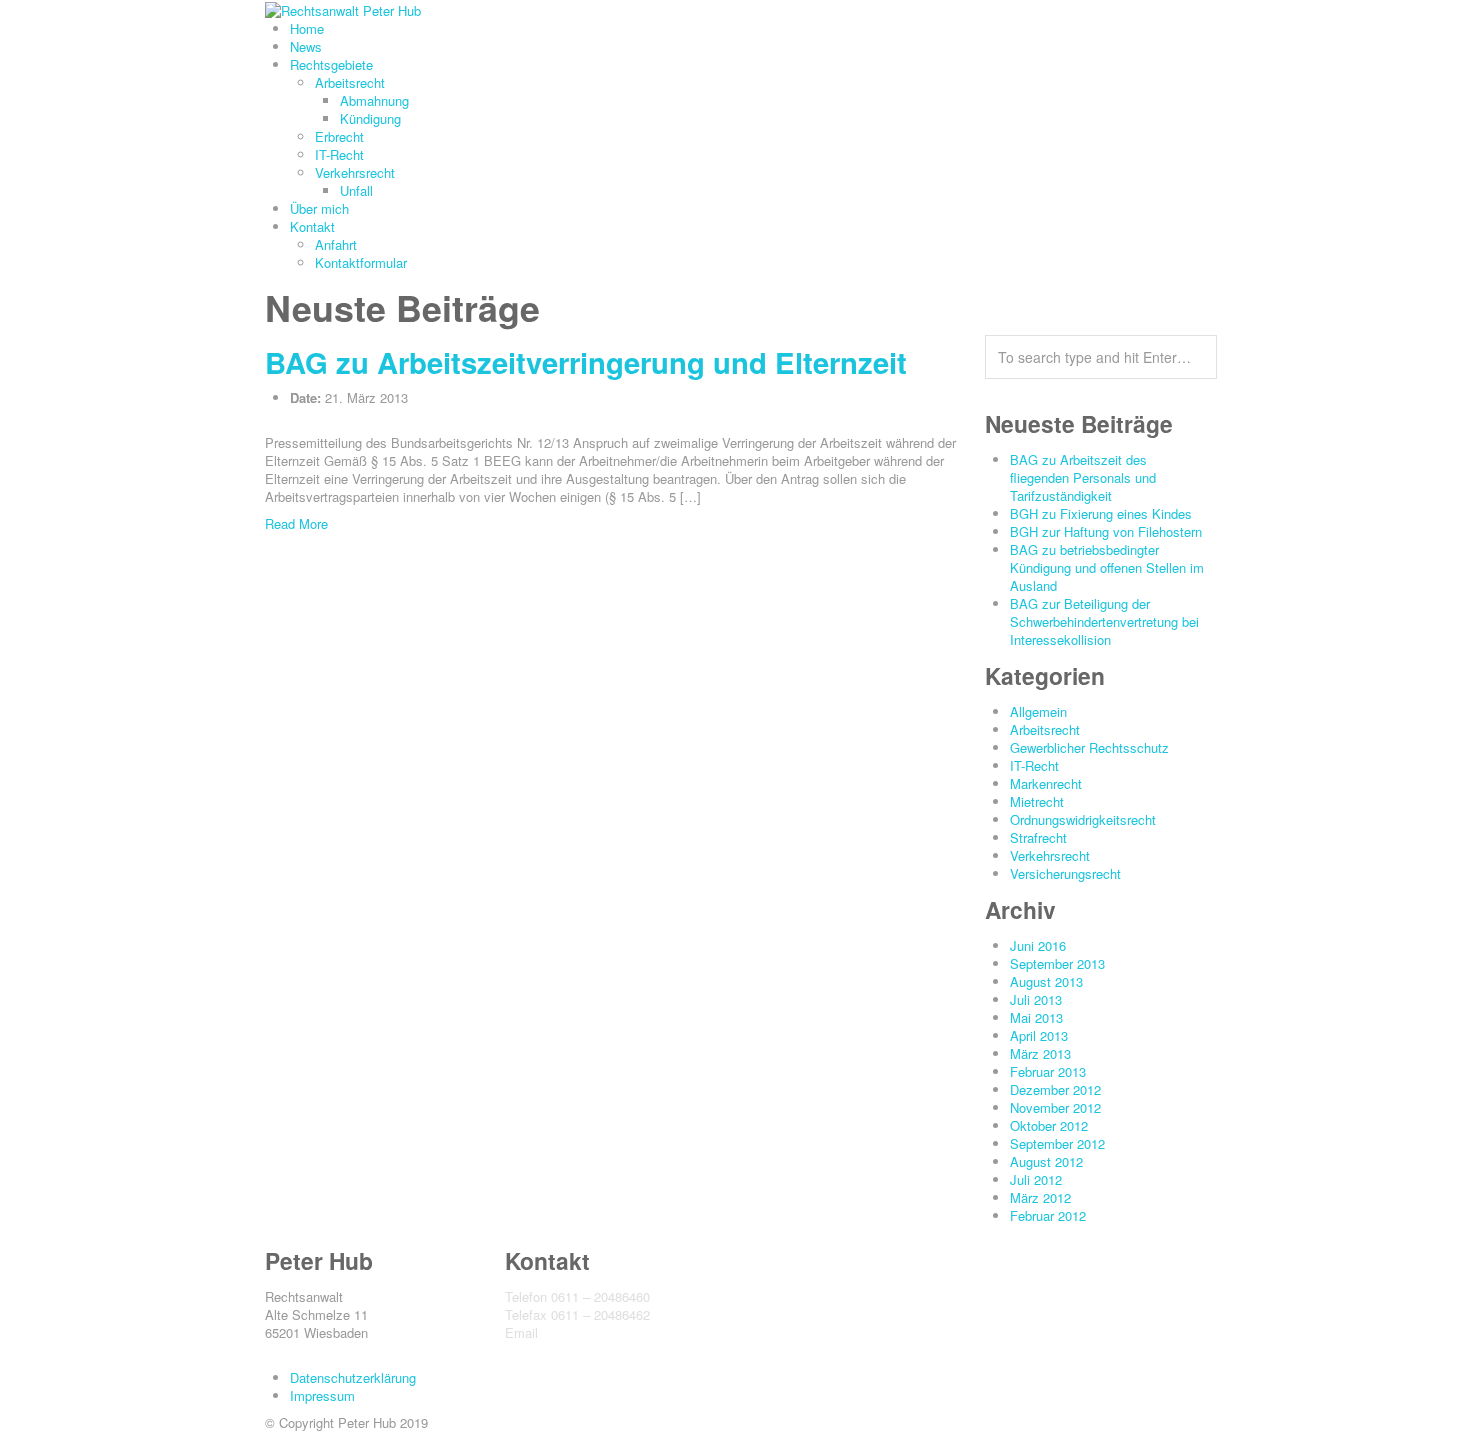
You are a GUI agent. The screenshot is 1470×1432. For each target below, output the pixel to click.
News (306, 46)
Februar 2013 (1048, 1071)
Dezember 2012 (1055, 1089)
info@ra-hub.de (586, 1332)
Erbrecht (339, 136)
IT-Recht (339, 154)
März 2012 (1040, 1197)
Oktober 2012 (1049, 1125)
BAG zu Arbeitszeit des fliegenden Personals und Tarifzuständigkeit (1083, 477)
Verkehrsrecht (355, 172)
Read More (296, 523)
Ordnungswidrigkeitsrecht (1083, 819)
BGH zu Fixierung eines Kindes (1101, 513)
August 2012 (1046, 1161)
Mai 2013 (1036, 1017)
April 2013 (1039, 1035)
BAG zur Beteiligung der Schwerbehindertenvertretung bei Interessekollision (1104, 621)
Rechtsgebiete (331, 64)
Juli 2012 (1036, 1179)
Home (307, 28)
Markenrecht (1046, 783)
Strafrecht (1038, 837)
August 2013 (1046, 981)
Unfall (356, 190)
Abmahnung (374, 100)
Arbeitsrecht (350, 82)
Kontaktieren (541, 1350)
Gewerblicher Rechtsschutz (1089, 747)
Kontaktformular (361, 262)
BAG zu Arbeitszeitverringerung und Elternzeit (586, 362)
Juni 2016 (1038, 945)
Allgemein (1038, 711)
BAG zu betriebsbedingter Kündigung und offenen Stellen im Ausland (1107, 567)
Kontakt (312, 226)
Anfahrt (336, 244)
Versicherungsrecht (1065, 873)
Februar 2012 (1048, 1215)
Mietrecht (1037, 801)
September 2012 (1057, 1143)
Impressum (322, 1395)
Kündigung (370, 118)
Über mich (319, 208)
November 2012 (1055, 1107)
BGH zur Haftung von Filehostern (1106, 531)
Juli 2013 (1036, 999)
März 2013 (1040, 1053)
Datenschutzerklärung (353, 1377)
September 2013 (1057, 963)
